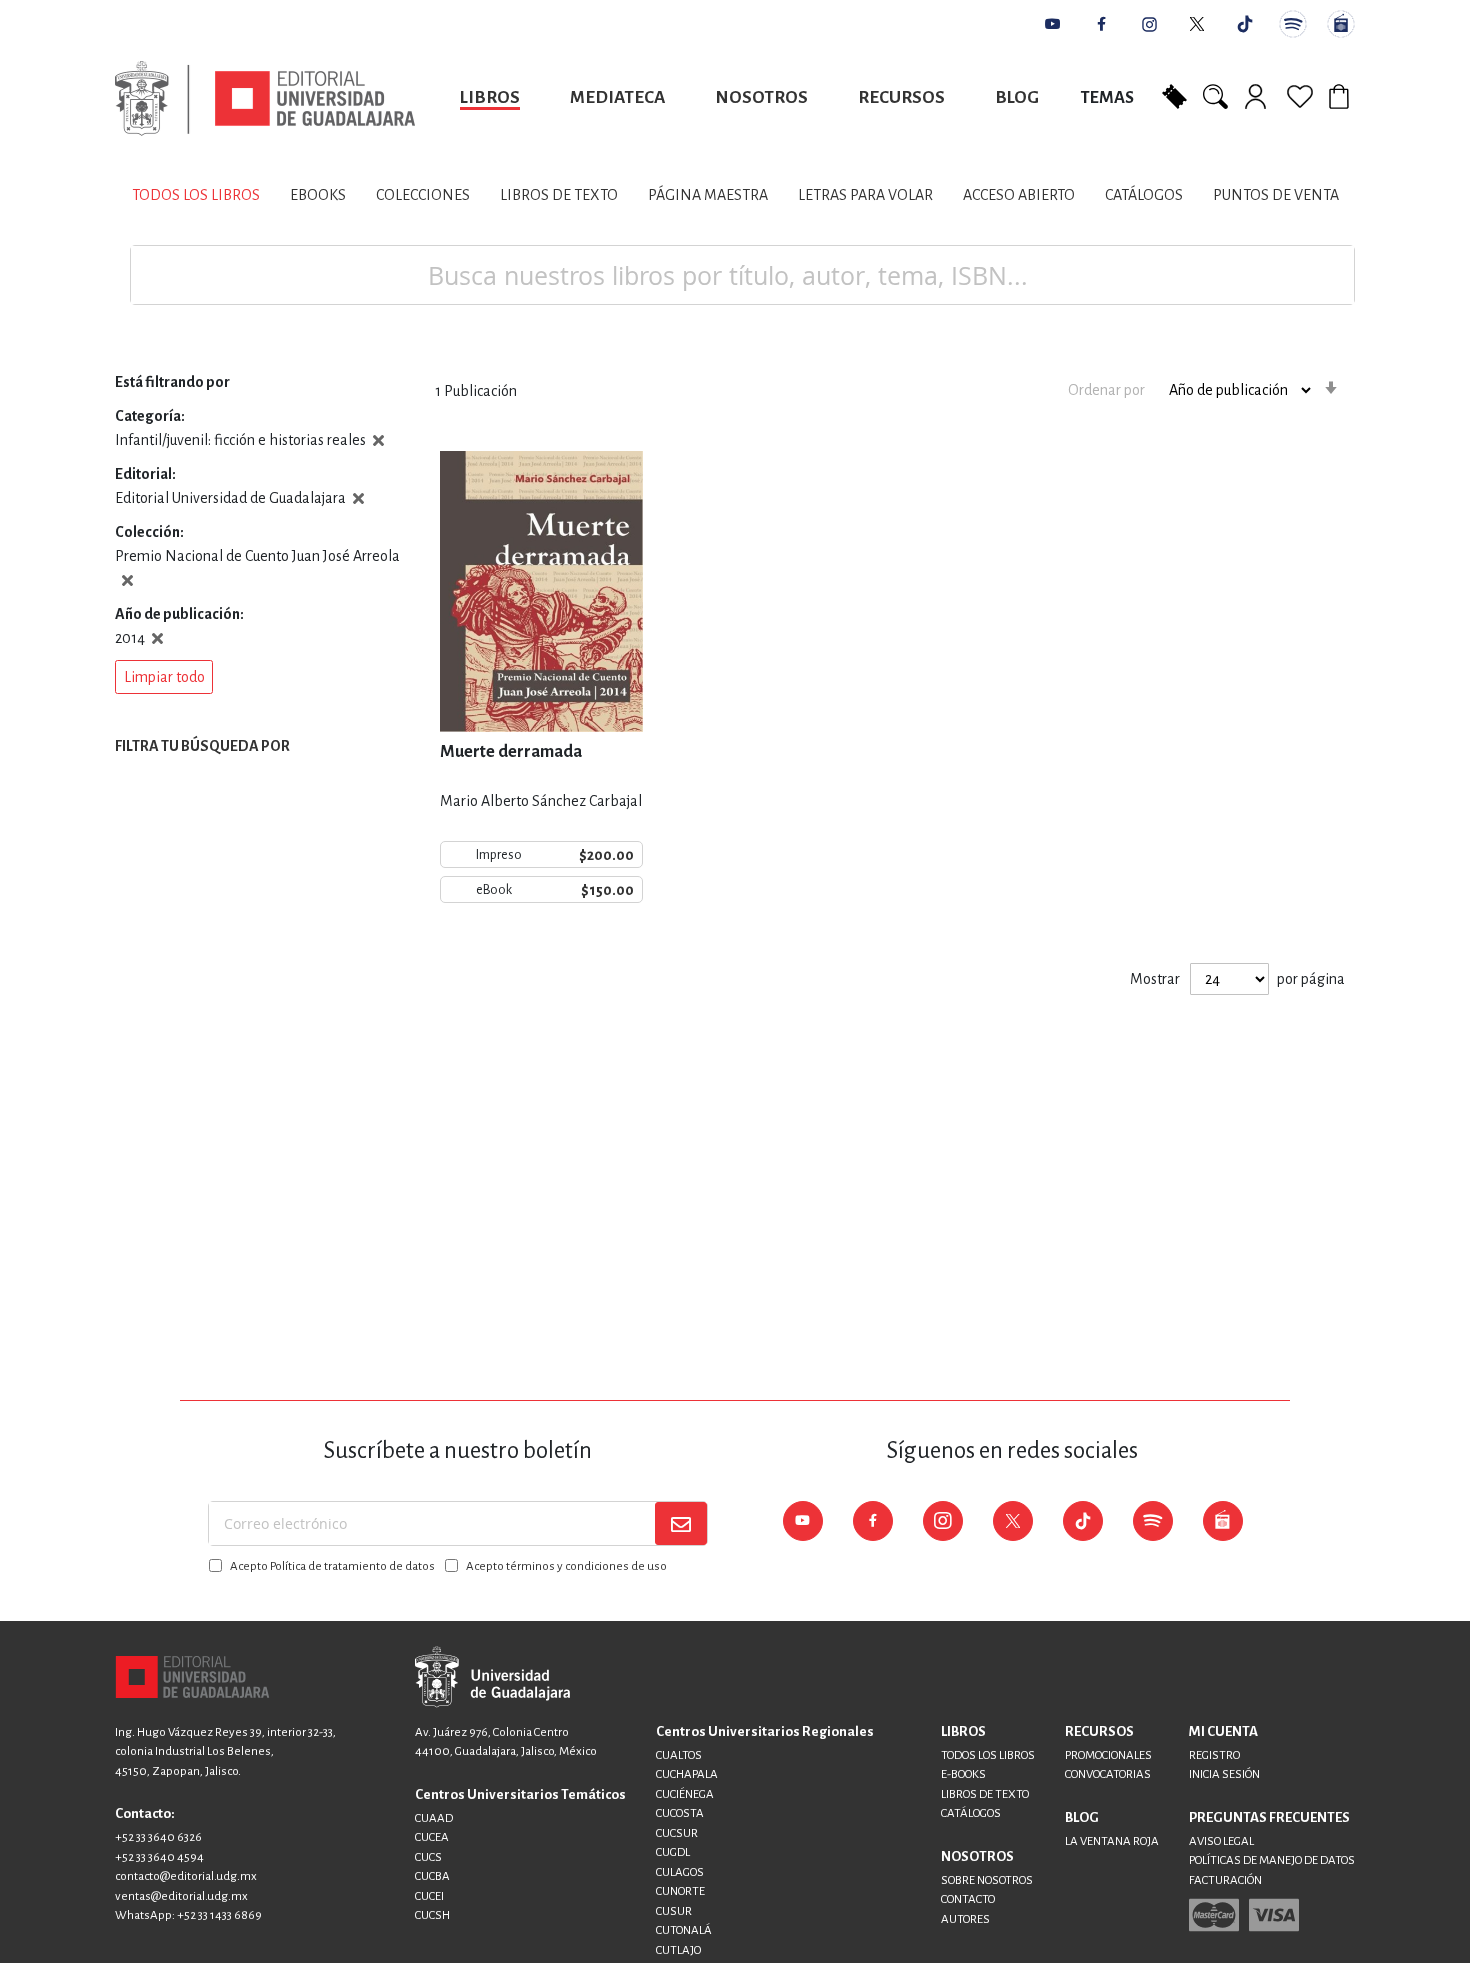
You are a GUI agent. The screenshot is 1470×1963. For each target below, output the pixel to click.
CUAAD (434, 1818)
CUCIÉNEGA (685, 1794)
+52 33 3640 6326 (158, 1837)
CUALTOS (679, 1755)
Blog (1017, 97)
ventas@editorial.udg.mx (181, 1896)
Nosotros (761, 97)
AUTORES (965, 1919)
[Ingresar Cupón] (1174, 95)
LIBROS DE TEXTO (985, 1794)
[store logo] (265, 98)
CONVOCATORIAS (1108, 1774)
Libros (490, 97)
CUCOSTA (680, 1813)
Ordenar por (1106, 390)
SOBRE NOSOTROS (987, 1880)
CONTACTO (968, 1899)
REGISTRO (1214, 1755)
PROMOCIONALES (1108, 1755)
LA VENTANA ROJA (1112, 1841)
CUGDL (673, 1852)
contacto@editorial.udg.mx (186, 1876)
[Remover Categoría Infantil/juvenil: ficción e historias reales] (378, 440)
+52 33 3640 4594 (159, 1857)
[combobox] (742, 275)
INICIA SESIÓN (1224, 1774)
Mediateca (617, 97)
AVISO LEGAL (1221, 1841)
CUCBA (432, 1876)
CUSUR (674, 1911)
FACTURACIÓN (1225, 1880)
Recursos (901, 97)
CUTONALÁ (684, 1930)
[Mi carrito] (1342, 95)
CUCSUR (677, 1833)
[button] (164, 677)
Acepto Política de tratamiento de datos (332, 1566)
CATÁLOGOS (971, 1813)
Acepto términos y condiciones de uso (566, 1566)
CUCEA (432, 1837)
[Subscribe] (681, 1523)
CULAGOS (680, 1872)
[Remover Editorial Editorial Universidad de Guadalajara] (358, 498)
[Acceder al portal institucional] (492, 1676)
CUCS (428, 1857)
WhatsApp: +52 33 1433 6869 (188, 1915)
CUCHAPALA (687, 1774)
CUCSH (432, 1915)
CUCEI (429, 1896)
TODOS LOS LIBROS (988, 1755)
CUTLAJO (678, 1950)
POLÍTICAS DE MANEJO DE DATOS (1272, 1860)
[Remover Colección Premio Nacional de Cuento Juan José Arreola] (127, 580)
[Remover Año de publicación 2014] (157, 638)
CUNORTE (680, 1891)
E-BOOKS (963, 1774)
